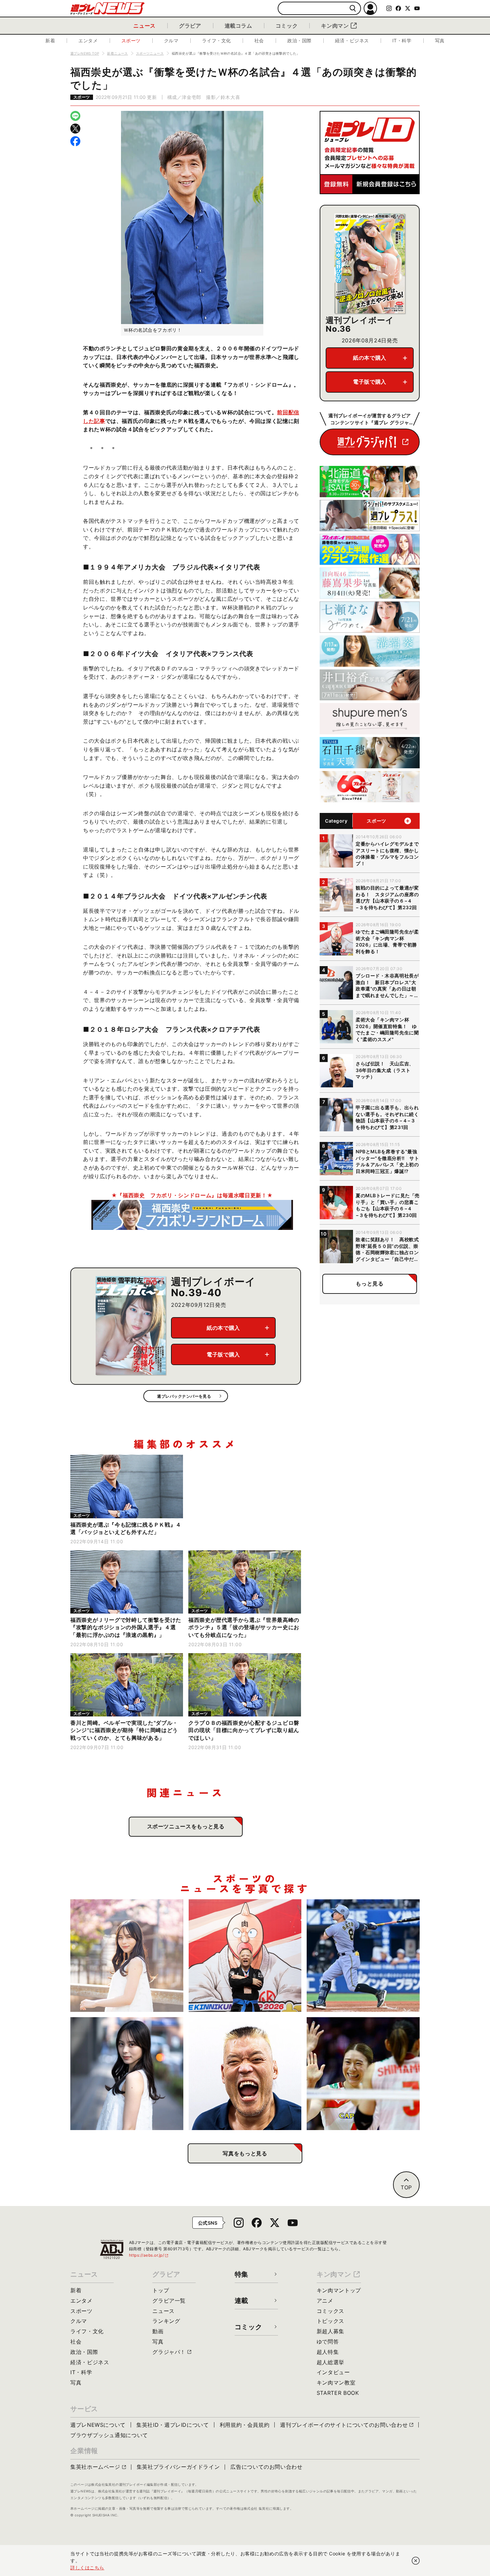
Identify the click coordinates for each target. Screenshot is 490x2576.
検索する (353, 8)
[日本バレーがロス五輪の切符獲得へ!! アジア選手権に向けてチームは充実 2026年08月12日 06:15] (363, 2074)
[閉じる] (416, 2561)
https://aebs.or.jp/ (149, 2255)
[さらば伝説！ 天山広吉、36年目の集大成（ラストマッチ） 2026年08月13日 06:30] (245, 2074)
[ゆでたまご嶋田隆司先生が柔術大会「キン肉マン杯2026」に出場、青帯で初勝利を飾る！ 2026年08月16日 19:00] (245, 1956)
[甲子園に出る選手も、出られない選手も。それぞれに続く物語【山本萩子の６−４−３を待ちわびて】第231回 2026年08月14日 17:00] (127, 2074)
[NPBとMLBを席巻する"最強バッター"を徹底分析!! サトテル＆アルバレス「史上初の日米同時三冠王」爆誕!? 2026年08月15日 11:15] (363, 1956)
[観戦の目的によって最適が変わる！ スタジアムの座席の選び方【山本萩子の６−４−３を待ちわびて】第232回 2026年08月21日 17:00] (127, 1956)
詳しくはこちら (87, 2568)
